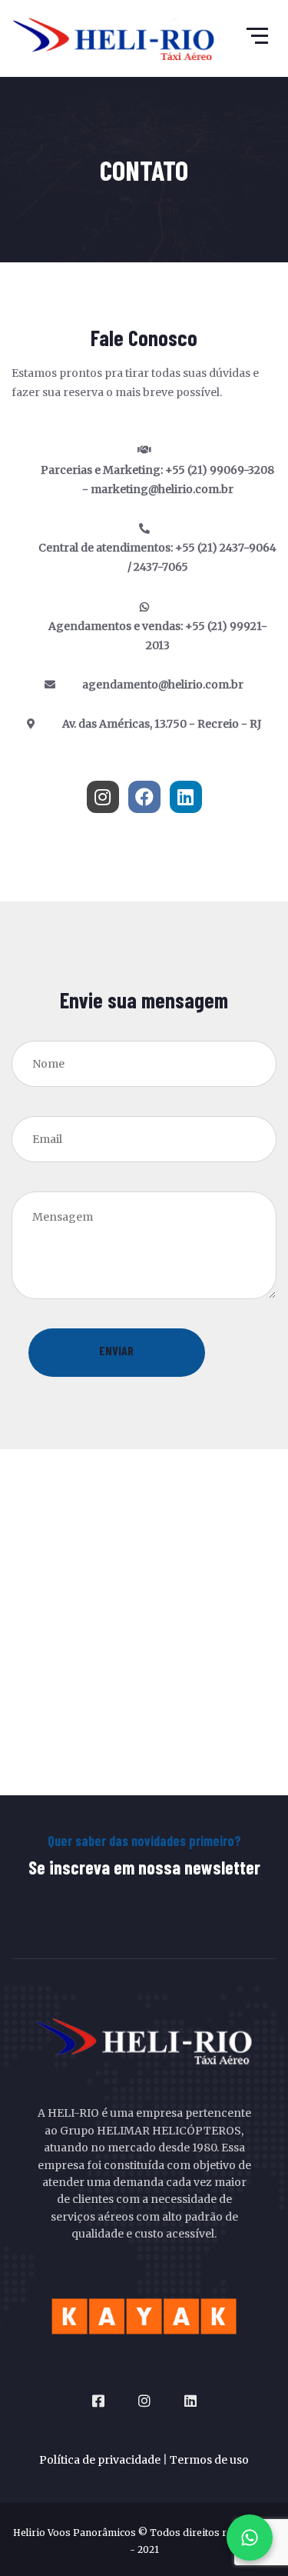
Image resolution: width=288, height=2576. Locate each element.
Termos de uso (209, 2460)
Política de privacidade (100, 2460)
